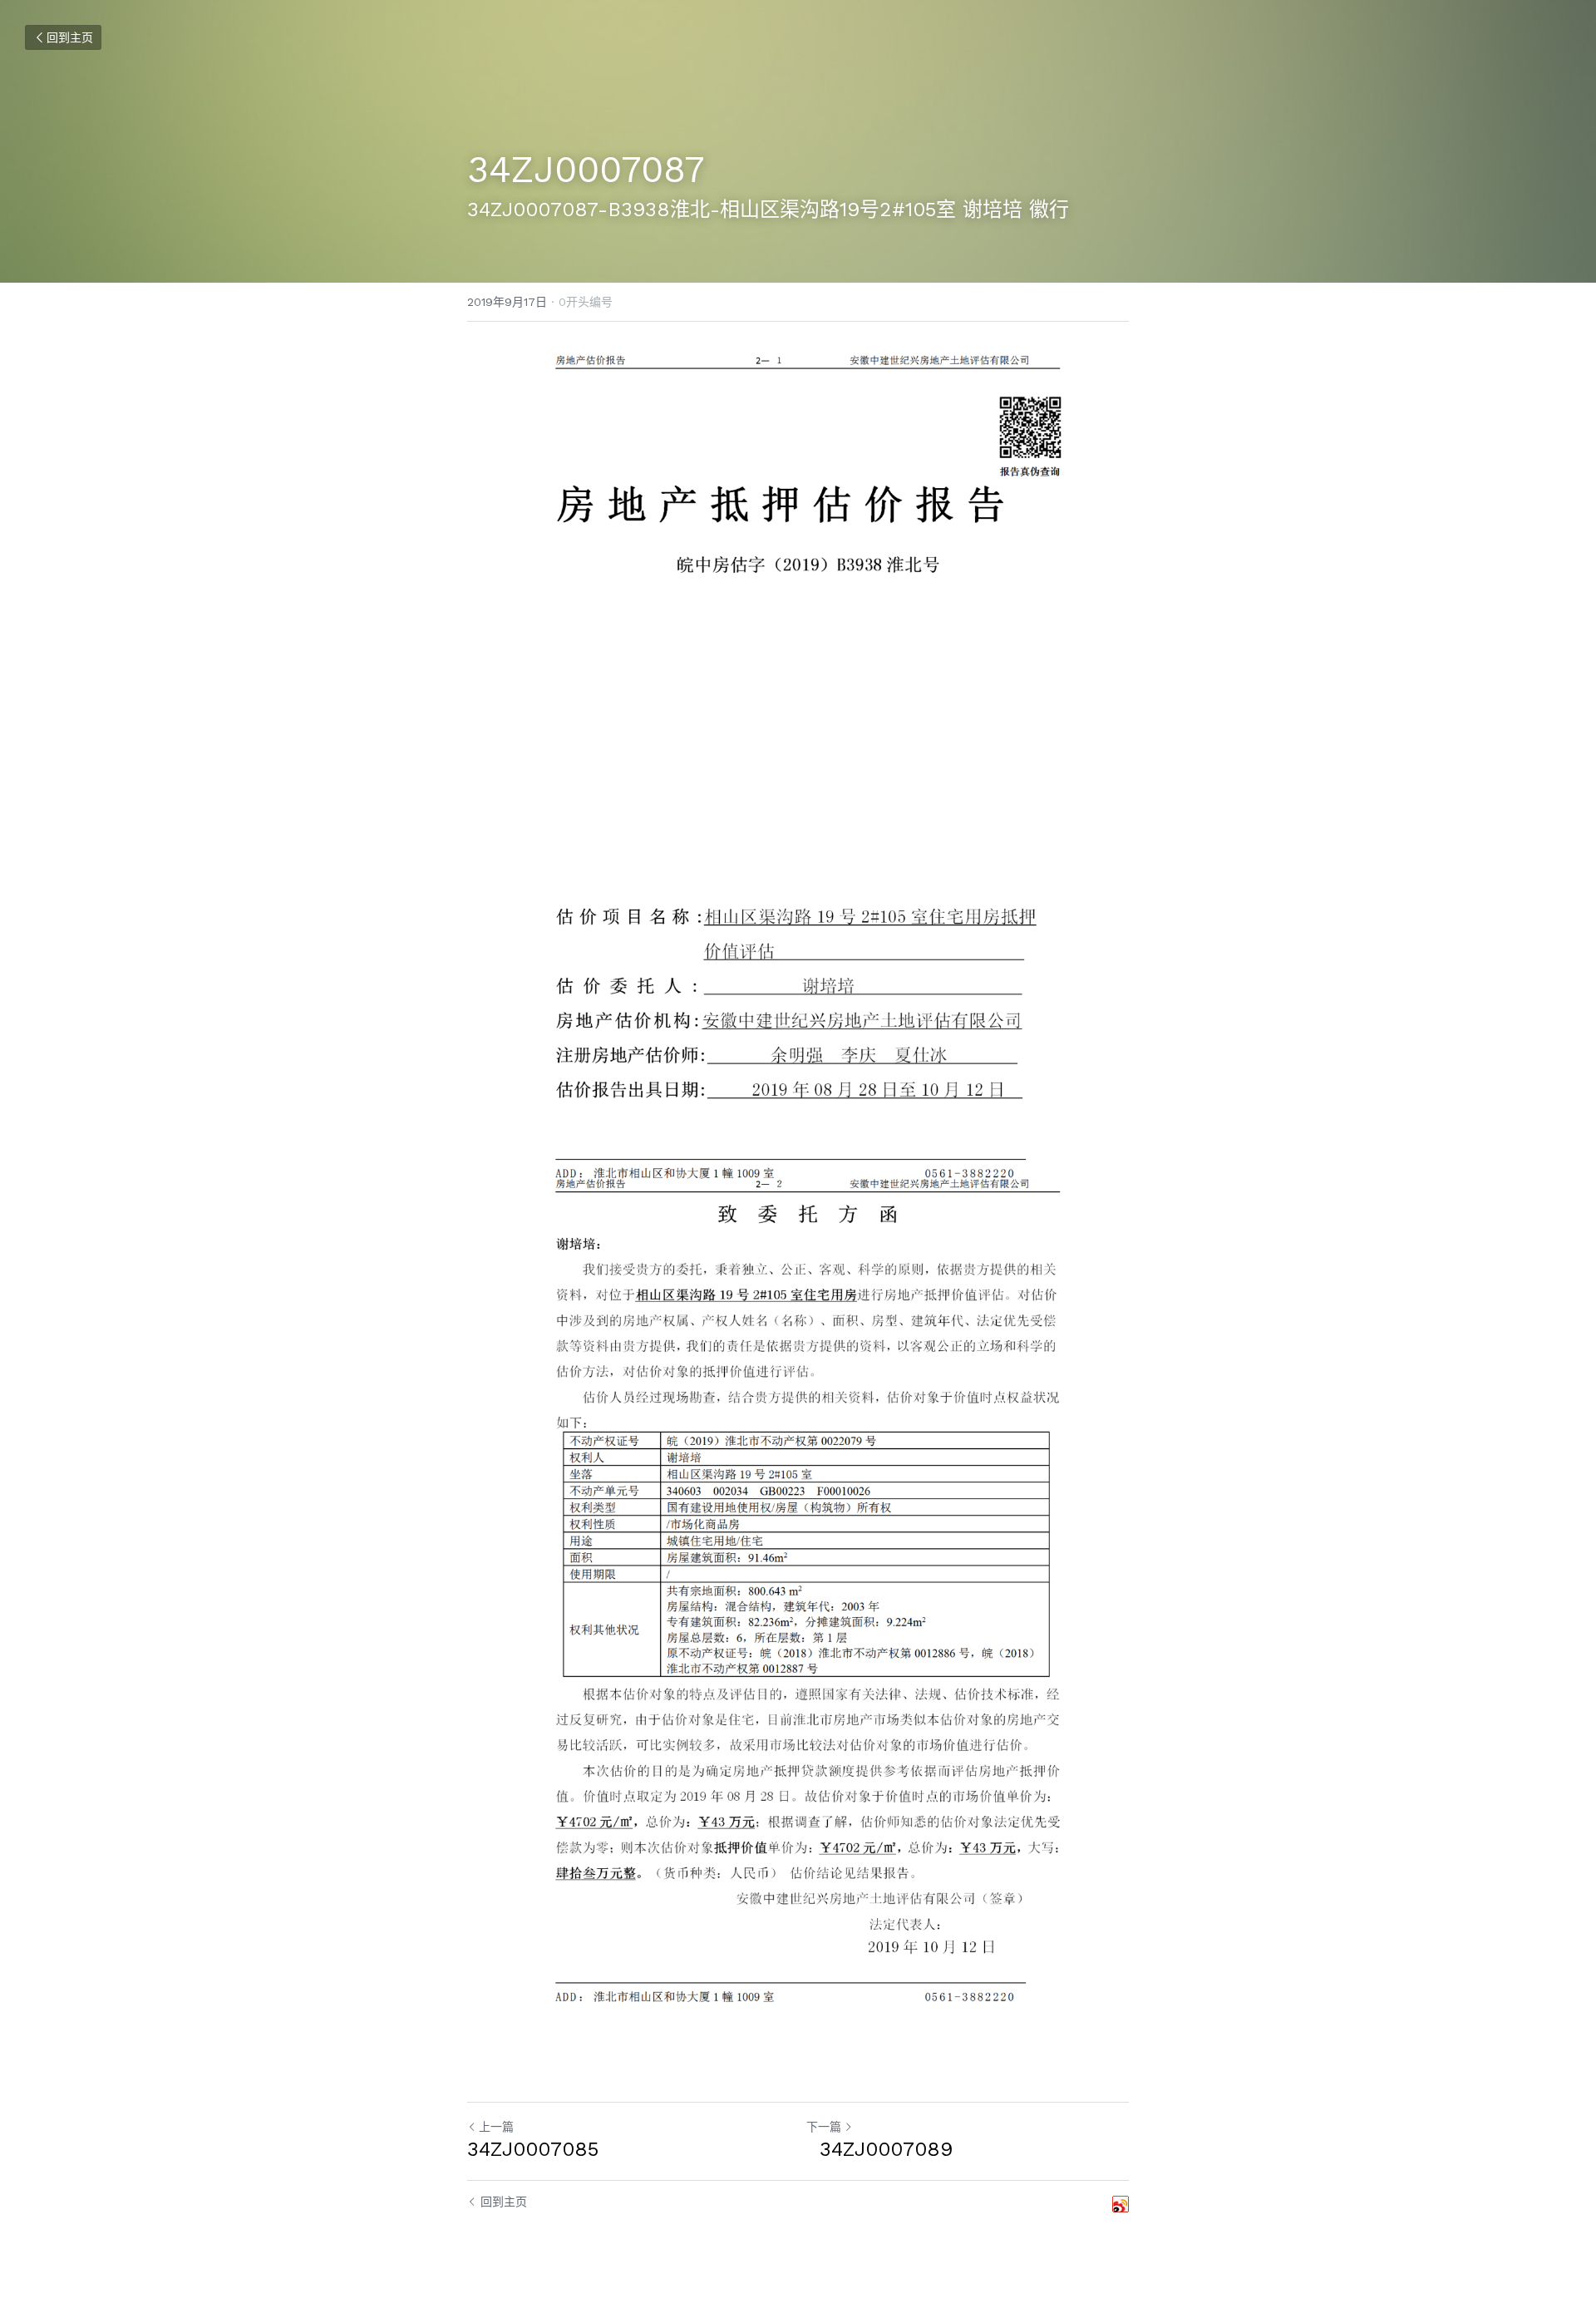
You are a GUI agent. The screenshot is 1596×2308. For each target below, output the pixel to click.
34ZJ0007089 (879, 2149)
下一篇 (824, 2127)
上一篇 (496, 2127)
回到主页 (70, 37)
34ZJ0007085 (533, 2149)
